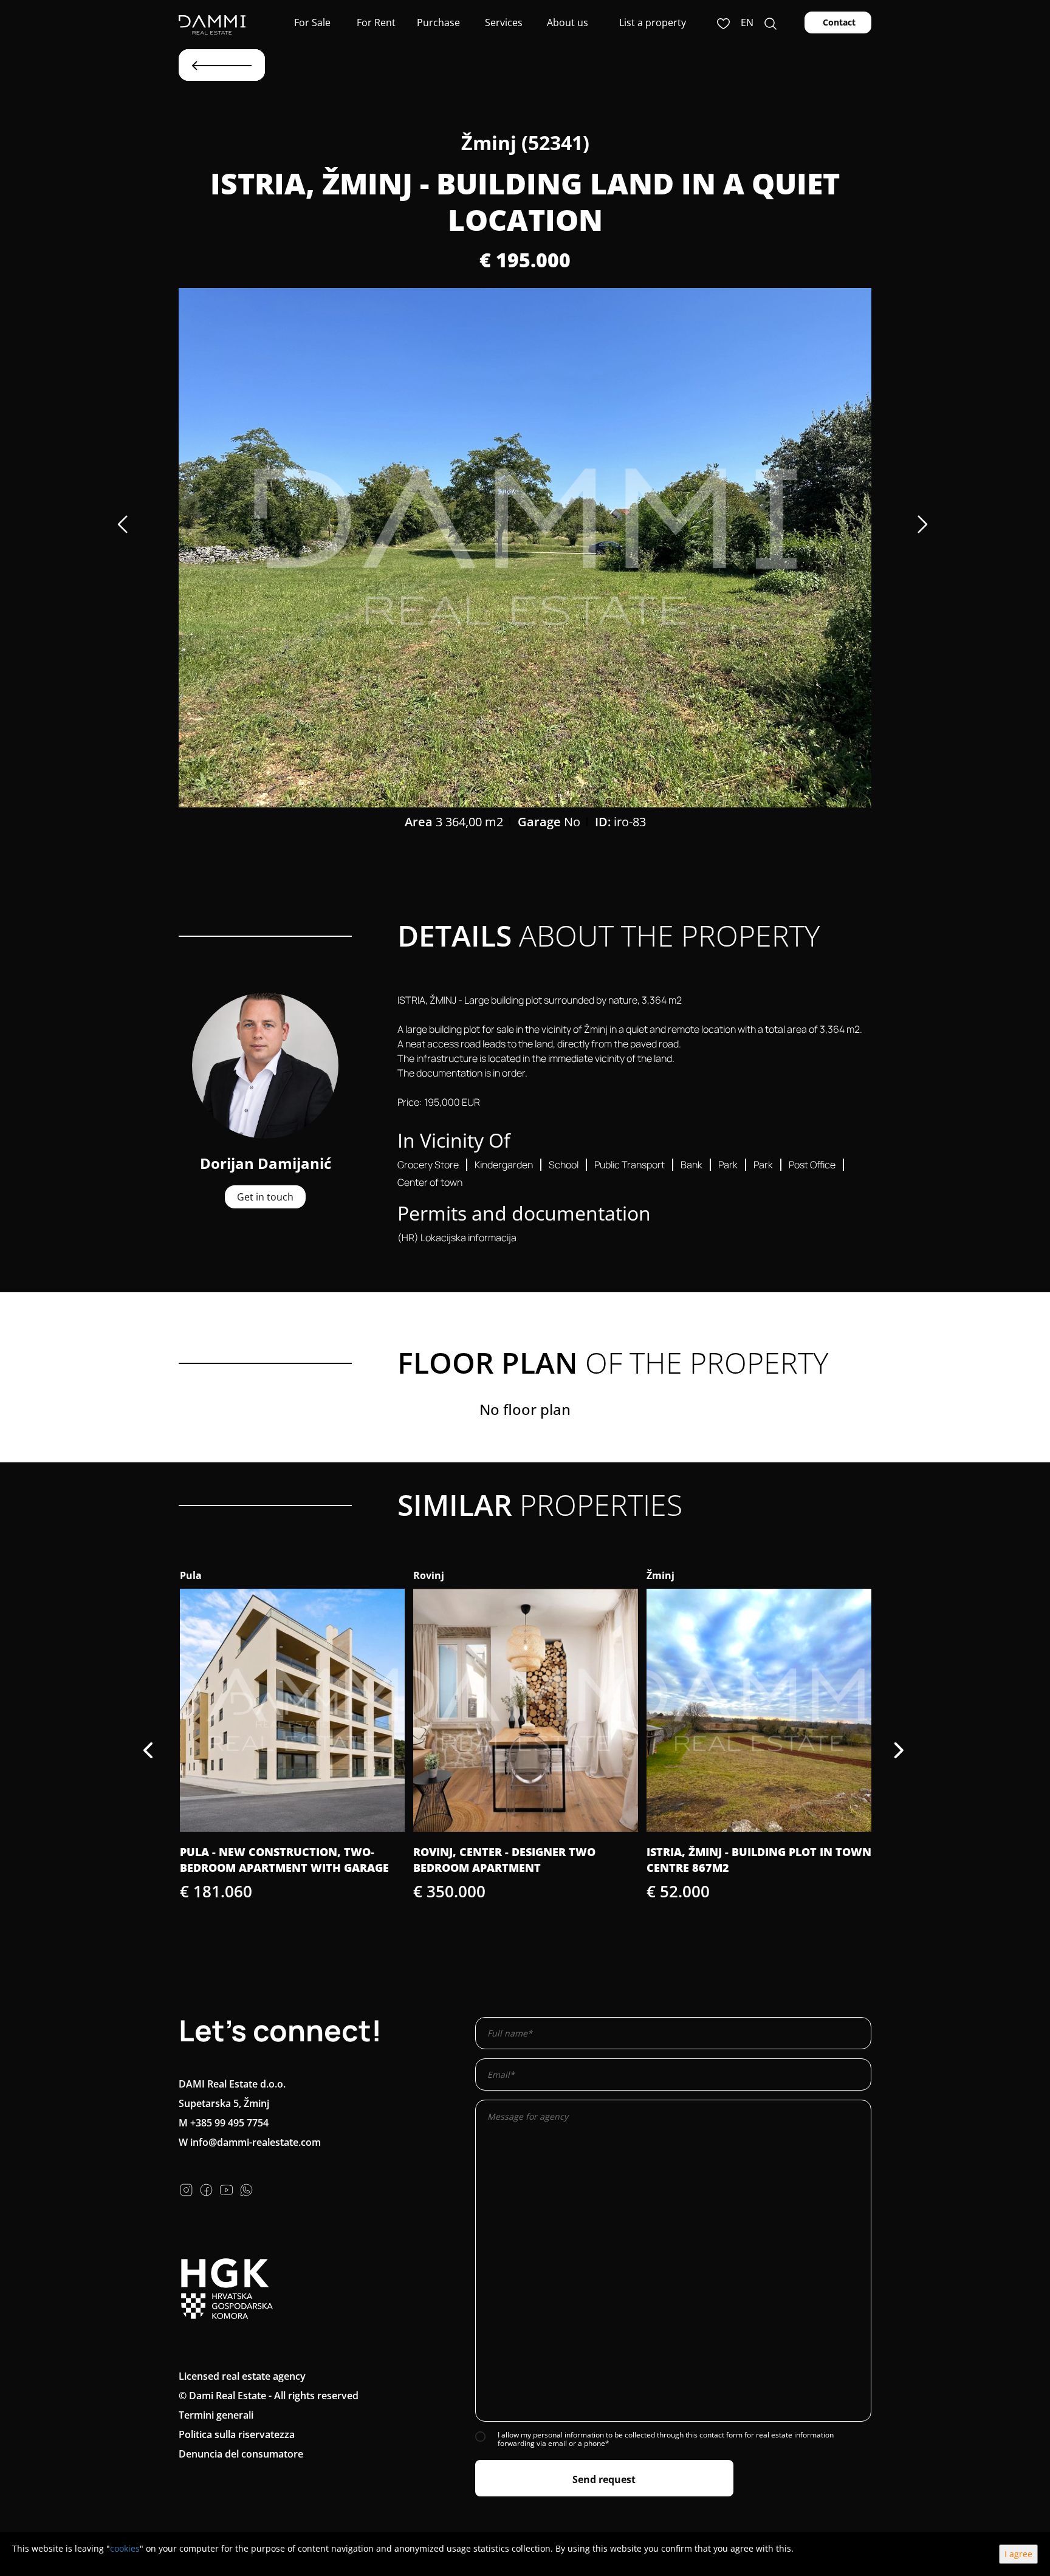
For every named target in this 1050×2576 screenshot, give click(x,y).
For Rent (375, 22)
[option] (525, 548)
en (747, 22)
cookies (125, 2548)
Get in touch (265, 1197)
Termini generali (216, 2415)
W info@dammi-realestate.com (250, 2142)
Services (503, 22)
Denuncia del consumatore (241, 2454)
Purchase (438, 22)
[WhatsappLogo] (246, 2189)
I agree (1018, 2554)
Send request (604, 2479)
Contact (838, 22)
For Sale (311, 22)
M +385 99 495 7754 (224, 2123)
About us (566, 22)
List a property (653, 22)
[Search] (770, 22)
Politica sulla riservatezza (237, 2434)
